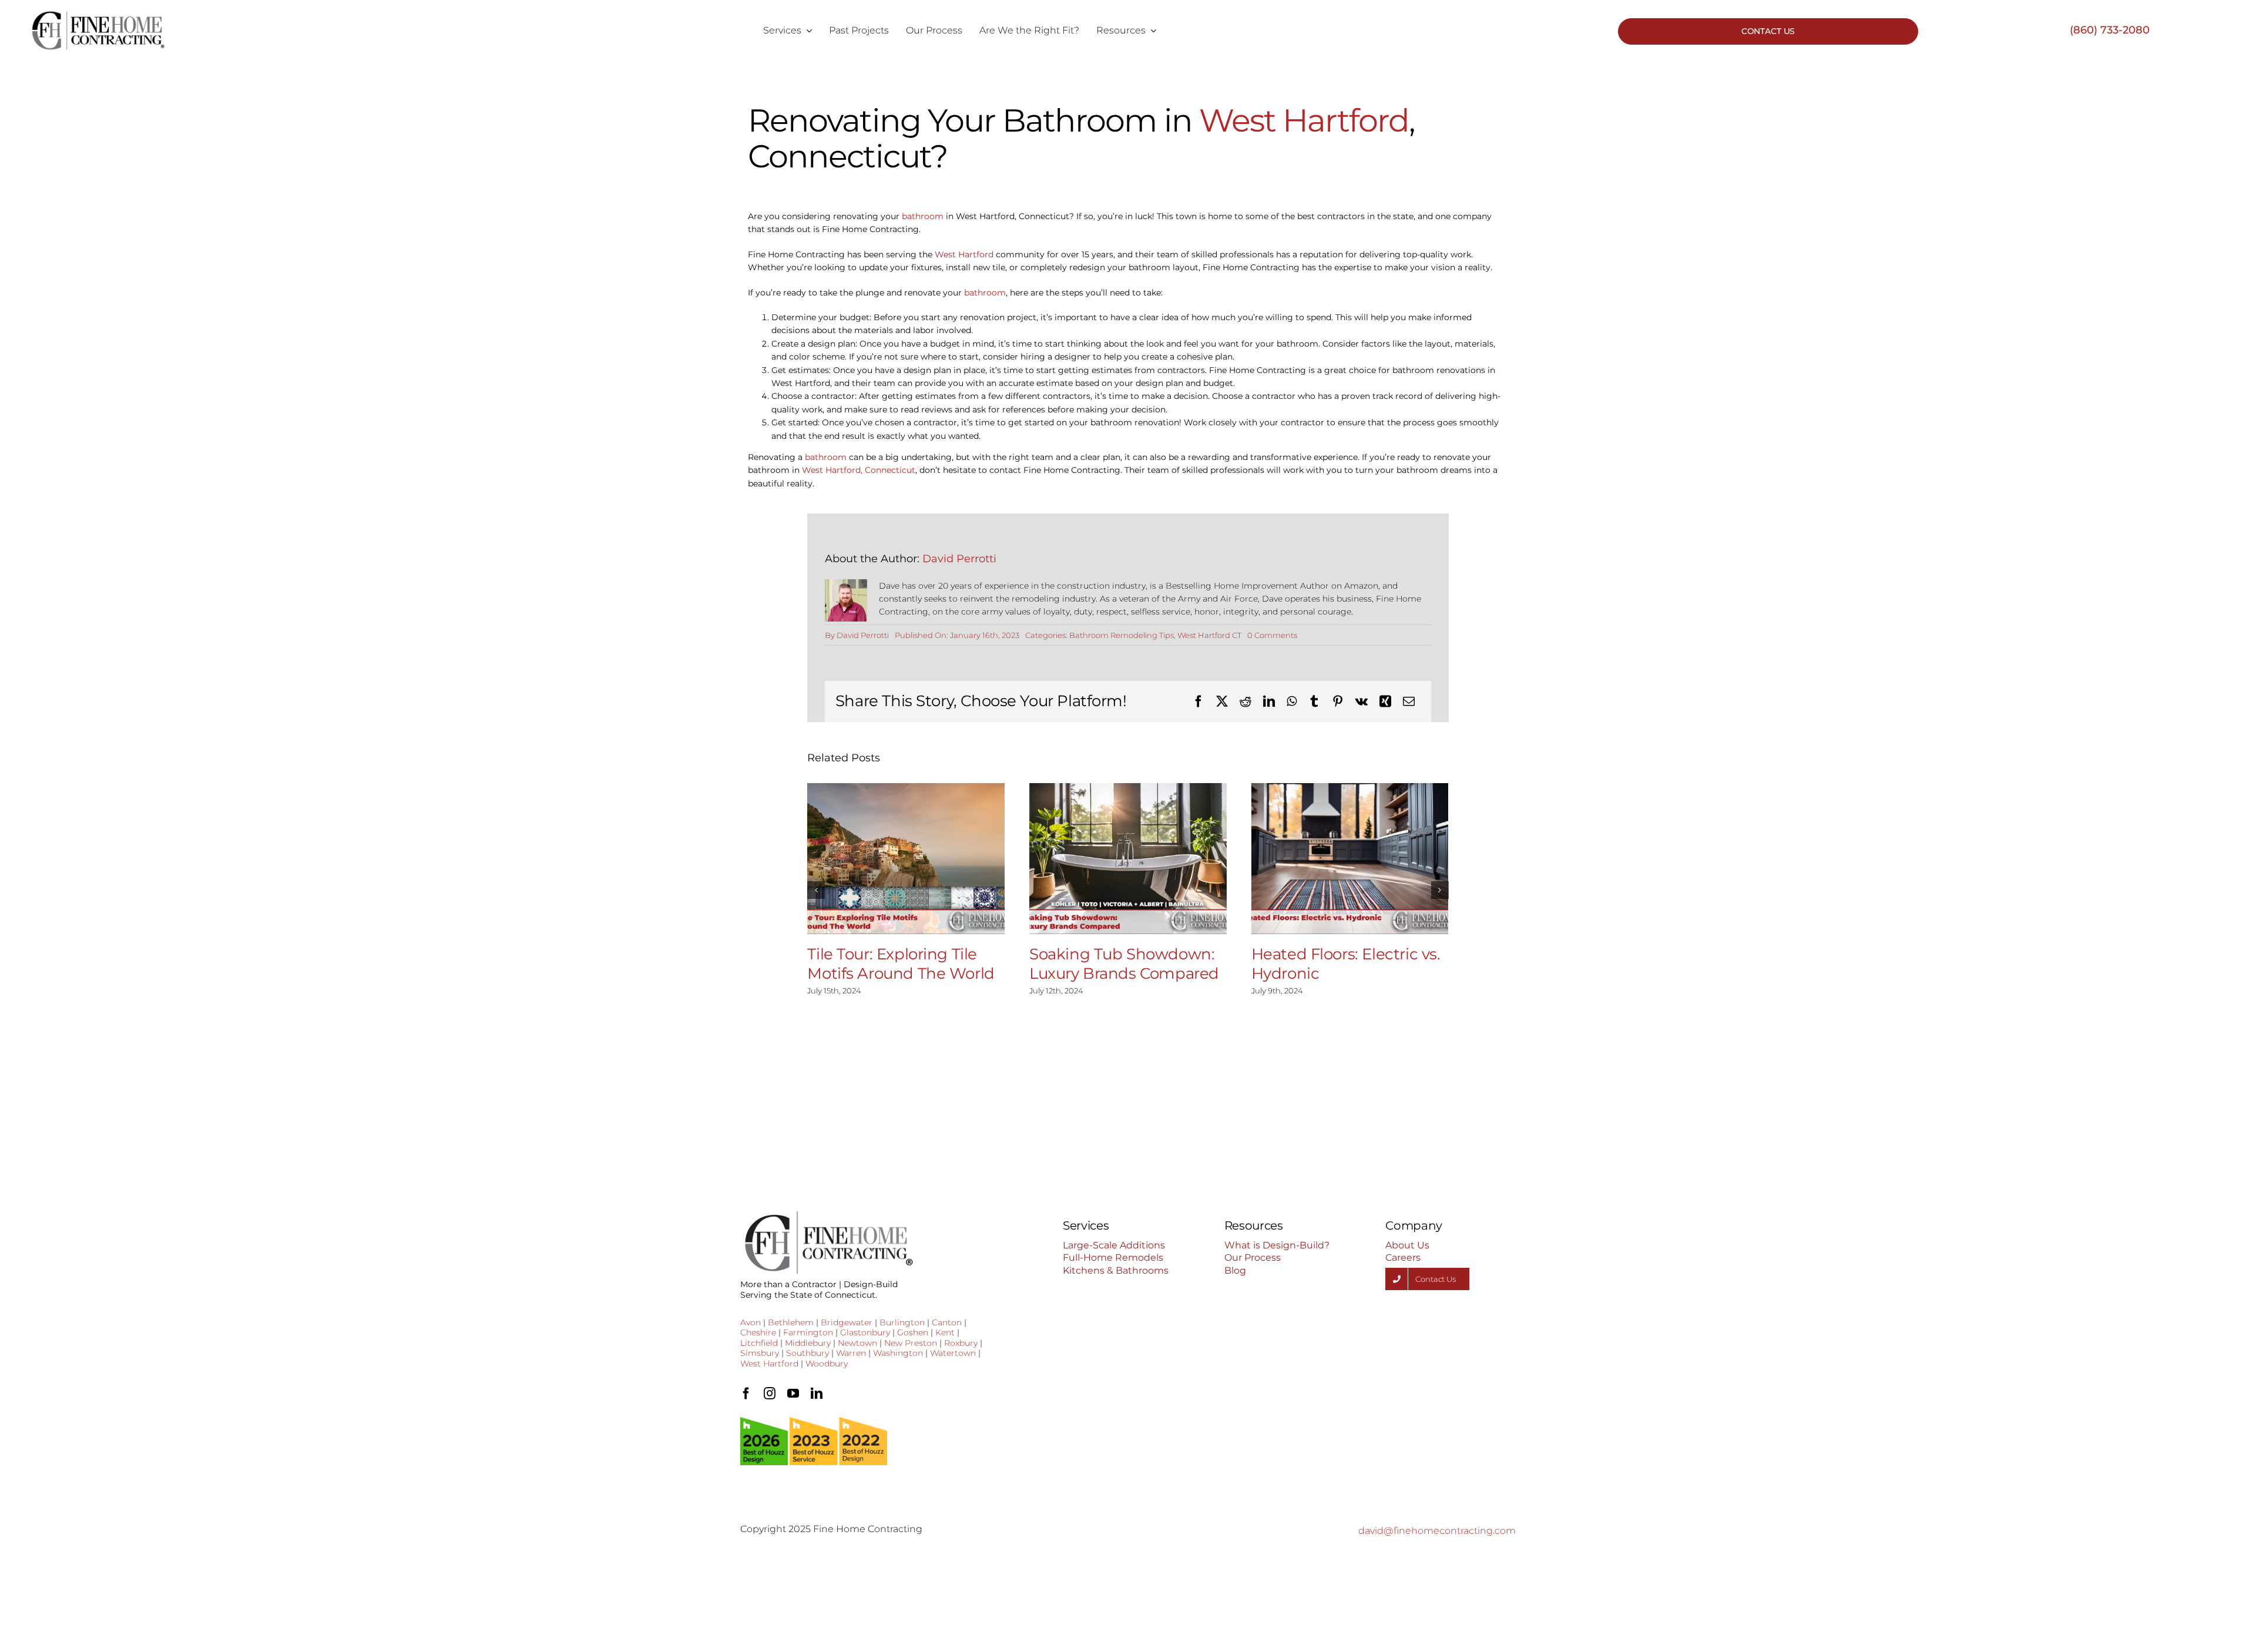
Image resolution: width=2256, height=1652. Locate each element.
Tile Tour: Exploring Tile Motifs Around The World (901, 964)
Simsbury (760, 1353)
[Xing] (1385, 701)
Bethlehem (791, 1322)
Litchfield (759, 1343)
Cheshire (758, 1332)
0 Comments (1272, 635)
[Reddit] (1245, 701)
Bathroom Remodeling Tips (1122, 635)
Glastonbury (865, 1332)
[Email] (1409, 701)
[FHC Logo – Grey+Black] (98, 15)
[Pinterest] (1338, 701)
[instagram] (770, 1394)
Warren (851, 1353)
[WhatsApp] (1292, 701)
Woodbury (827, 1364)
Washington (898, 1353)
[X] (1222, 701)
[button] (816, 890)
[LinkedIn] (1269, 701)
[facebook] (746, 1394)
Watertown (953, 1353)
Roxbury (961, 1343)
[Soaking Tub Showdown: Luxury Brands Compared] (1128, 859)
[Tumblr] (1314, 701)
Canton (947, 1322)
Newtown (857, 1343)
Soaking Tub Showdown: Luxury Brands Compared (1124, 964)
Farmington (808, 1332)
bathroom (923, 216)
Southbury (808, 1353)
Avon (751, 1322)
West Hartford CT (1209, 635)
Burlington (902, 1322)
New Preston (911, 1343)
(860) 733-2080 (2110, 30)
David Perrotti (959, 559)
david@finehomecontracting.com (1437, 1531)
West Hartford (1304, 120)
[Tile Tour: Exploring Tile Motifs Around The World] (906, 859)
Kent (945, 1332)
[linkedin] (817, 1394)
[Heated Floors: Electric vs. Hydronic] (1350, 859)
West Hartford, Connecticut (859, 470)
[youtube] (793, 1394)
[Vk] (1362, 701)
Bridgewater (847, 1322)
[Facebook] (1198, 701)
